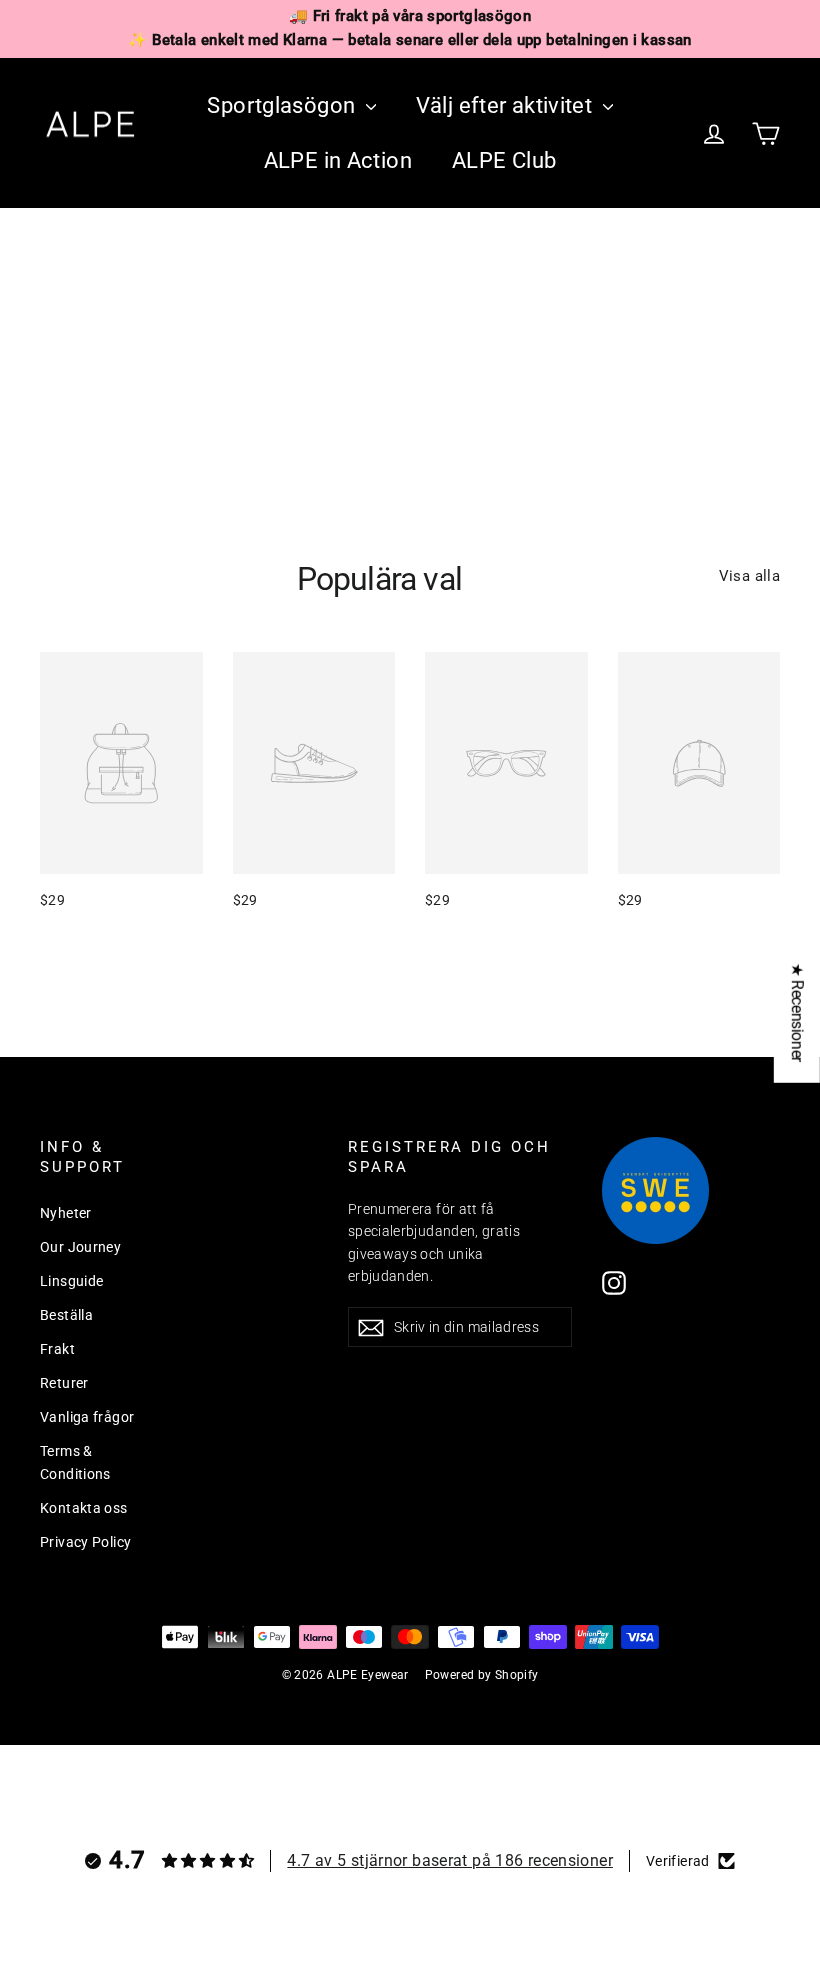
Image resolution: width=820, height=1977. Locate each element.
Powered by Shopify (482, 1675)
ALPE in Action (338, 160)
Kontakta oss (84, 1508)
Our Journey (80, 1247)
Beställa (66, 1315)
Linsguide (71, 1281)
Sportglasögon (283, 105)
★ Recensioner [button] (797, 1011)
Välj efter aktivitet (507, 105)
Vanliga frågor (87, 1417)
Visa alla (749, 576)
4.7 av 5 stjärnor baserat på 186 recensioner (450, 1860)
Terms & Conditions (75, 1462)
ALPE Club (504, 160)
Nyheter (66, 1213)
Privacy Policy (85, 1542)
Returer (64, 1383)
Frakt (57, 1349)
